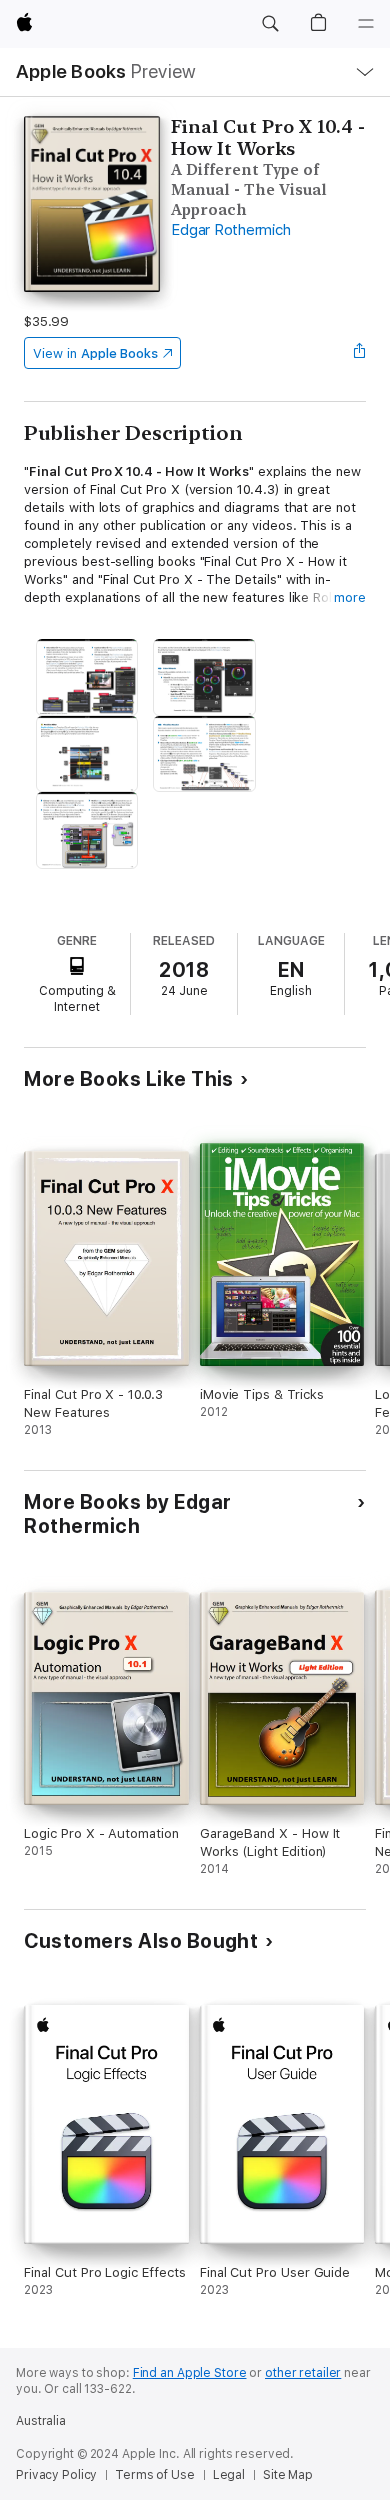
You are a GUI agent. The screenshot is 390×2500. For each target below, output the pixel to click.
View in (95, 353)
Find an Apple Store (190, 2373)
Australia (41, 2421)
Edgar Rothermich (230, 230)
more (350, 597)
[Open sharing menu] (360, 353)
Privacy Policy (56, 2475)
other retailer (303, 2373)
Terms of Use (155, 2475)
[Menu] (366, 24)
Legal (229, 2475)
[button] (270, 24)
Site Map (288, 2475)
